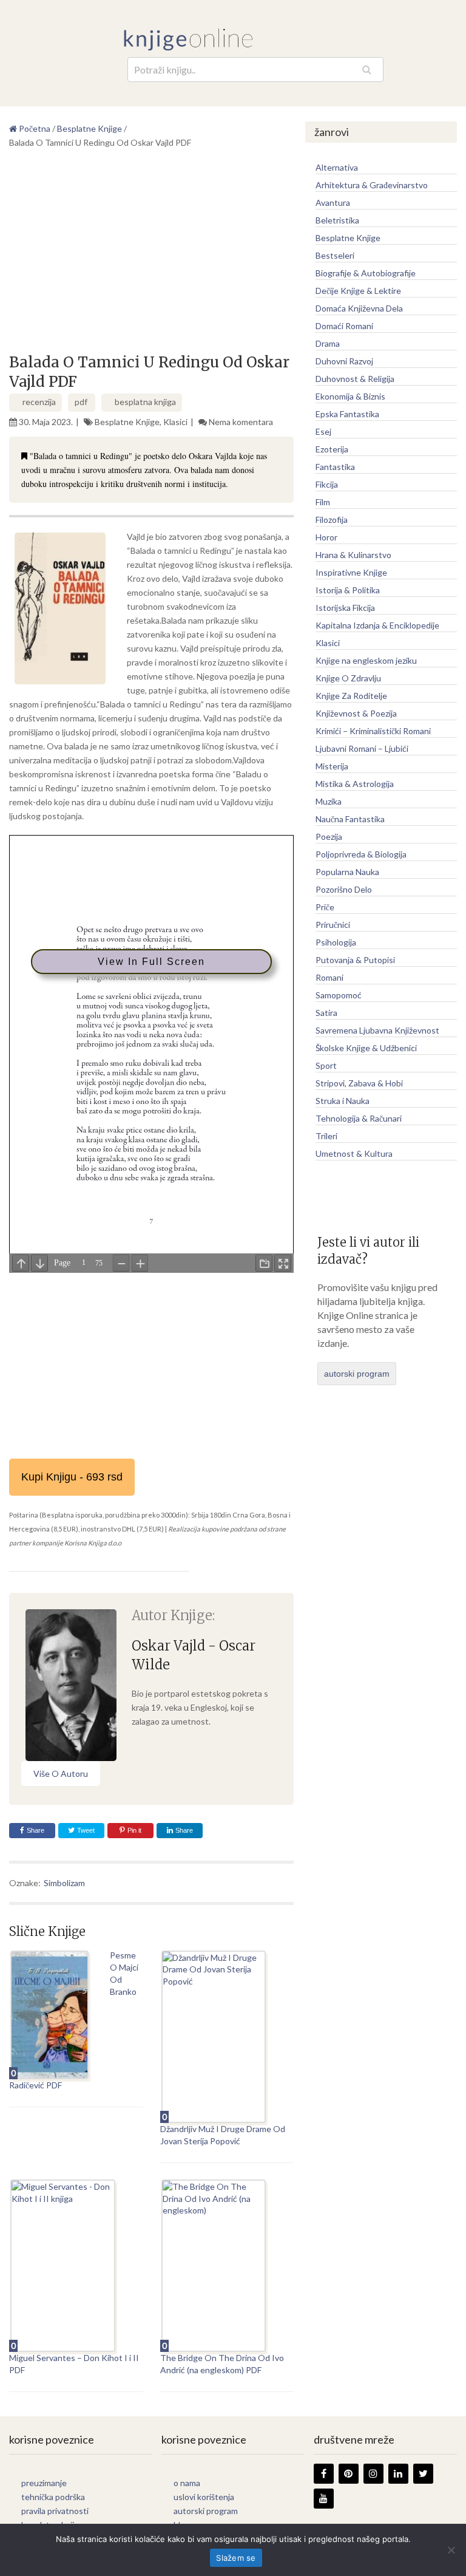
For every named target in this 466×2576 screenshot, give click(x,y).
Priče (325, 907)
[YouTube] (324, 2499)
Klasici (175, 422)
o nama (187, 2483)
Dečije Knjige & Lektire (358, 291)
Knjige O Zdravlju (348, 678)
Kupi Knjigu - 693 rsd (72, 1477)
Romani (329, 977)
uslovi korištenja (204, 2497)
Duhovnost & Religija (355, 379)
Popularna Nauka (347, 872)
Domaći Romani (344, 326)
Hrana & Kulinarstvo (353, 555)
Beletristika (337, 220)
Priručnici (333, 925)
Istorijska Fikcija (345, 608)
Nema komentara (241, 422)
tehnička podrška (53, 2497)
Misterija (332, 766)
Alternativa (337, 167)
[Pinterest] (349, 2474)
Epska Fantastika (347, 414)
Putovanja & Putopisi (355, 960)
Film (323, 502)
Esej (323, 431)
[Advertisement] (151, 256)
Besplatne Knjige (127, 422)
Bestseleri (335, 255)
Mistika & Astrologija (355, 784)
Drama (328, 343)
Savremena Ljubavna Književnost (377, 1030)
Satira (326, 1013)
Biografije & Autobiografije (366, 273)
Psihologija (336, 942)
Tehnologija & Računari (359, 1118)
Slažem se (236, 2558)
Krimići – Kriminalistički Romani (373, 731)
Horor (326, 537)
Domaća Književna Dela (359, 308)
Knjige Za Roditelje (351, 696)
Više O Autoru (61, 1774)
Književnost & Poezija (356, 713)
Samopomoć (339, 995)
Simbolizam (64, 1883)
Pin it (134, 1830)
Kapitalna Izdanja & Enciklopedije (377, 625)
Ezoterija (332, 449)
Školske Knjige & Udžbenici (366, 1048)
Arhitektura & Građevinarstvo (372, 185)
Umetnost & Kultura (354, 1153)
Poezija (329, 837)
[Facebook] (324, 2474)
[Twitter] (423, 2474)
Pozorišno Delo (344, 889)
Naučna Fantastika (350, 819)
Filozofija (332, 520)
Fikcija (327, 484)
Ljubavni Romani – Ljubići (362, 748)
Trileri (326, 1136)
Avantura (333, 203)
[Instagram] (373, 2474)
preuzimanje (44, 2483)
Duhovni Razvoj (344, 361)
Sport (326, 1065)
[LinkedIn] (398, 2474)
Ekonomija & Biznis (350, 396)
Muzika (329, 801)
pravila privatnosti (55, 2511)
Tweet (85, 1830)
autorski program (357, 1374)
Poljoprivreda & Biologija (361, 854)
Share (35, 1830)
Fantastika (335, 467)
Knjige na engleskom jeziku (366, 660)
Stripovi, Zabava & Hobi (359, 1083)
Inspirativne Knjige (351, 572)
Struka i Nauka (343, 1101)
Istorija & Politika (348, 590)
